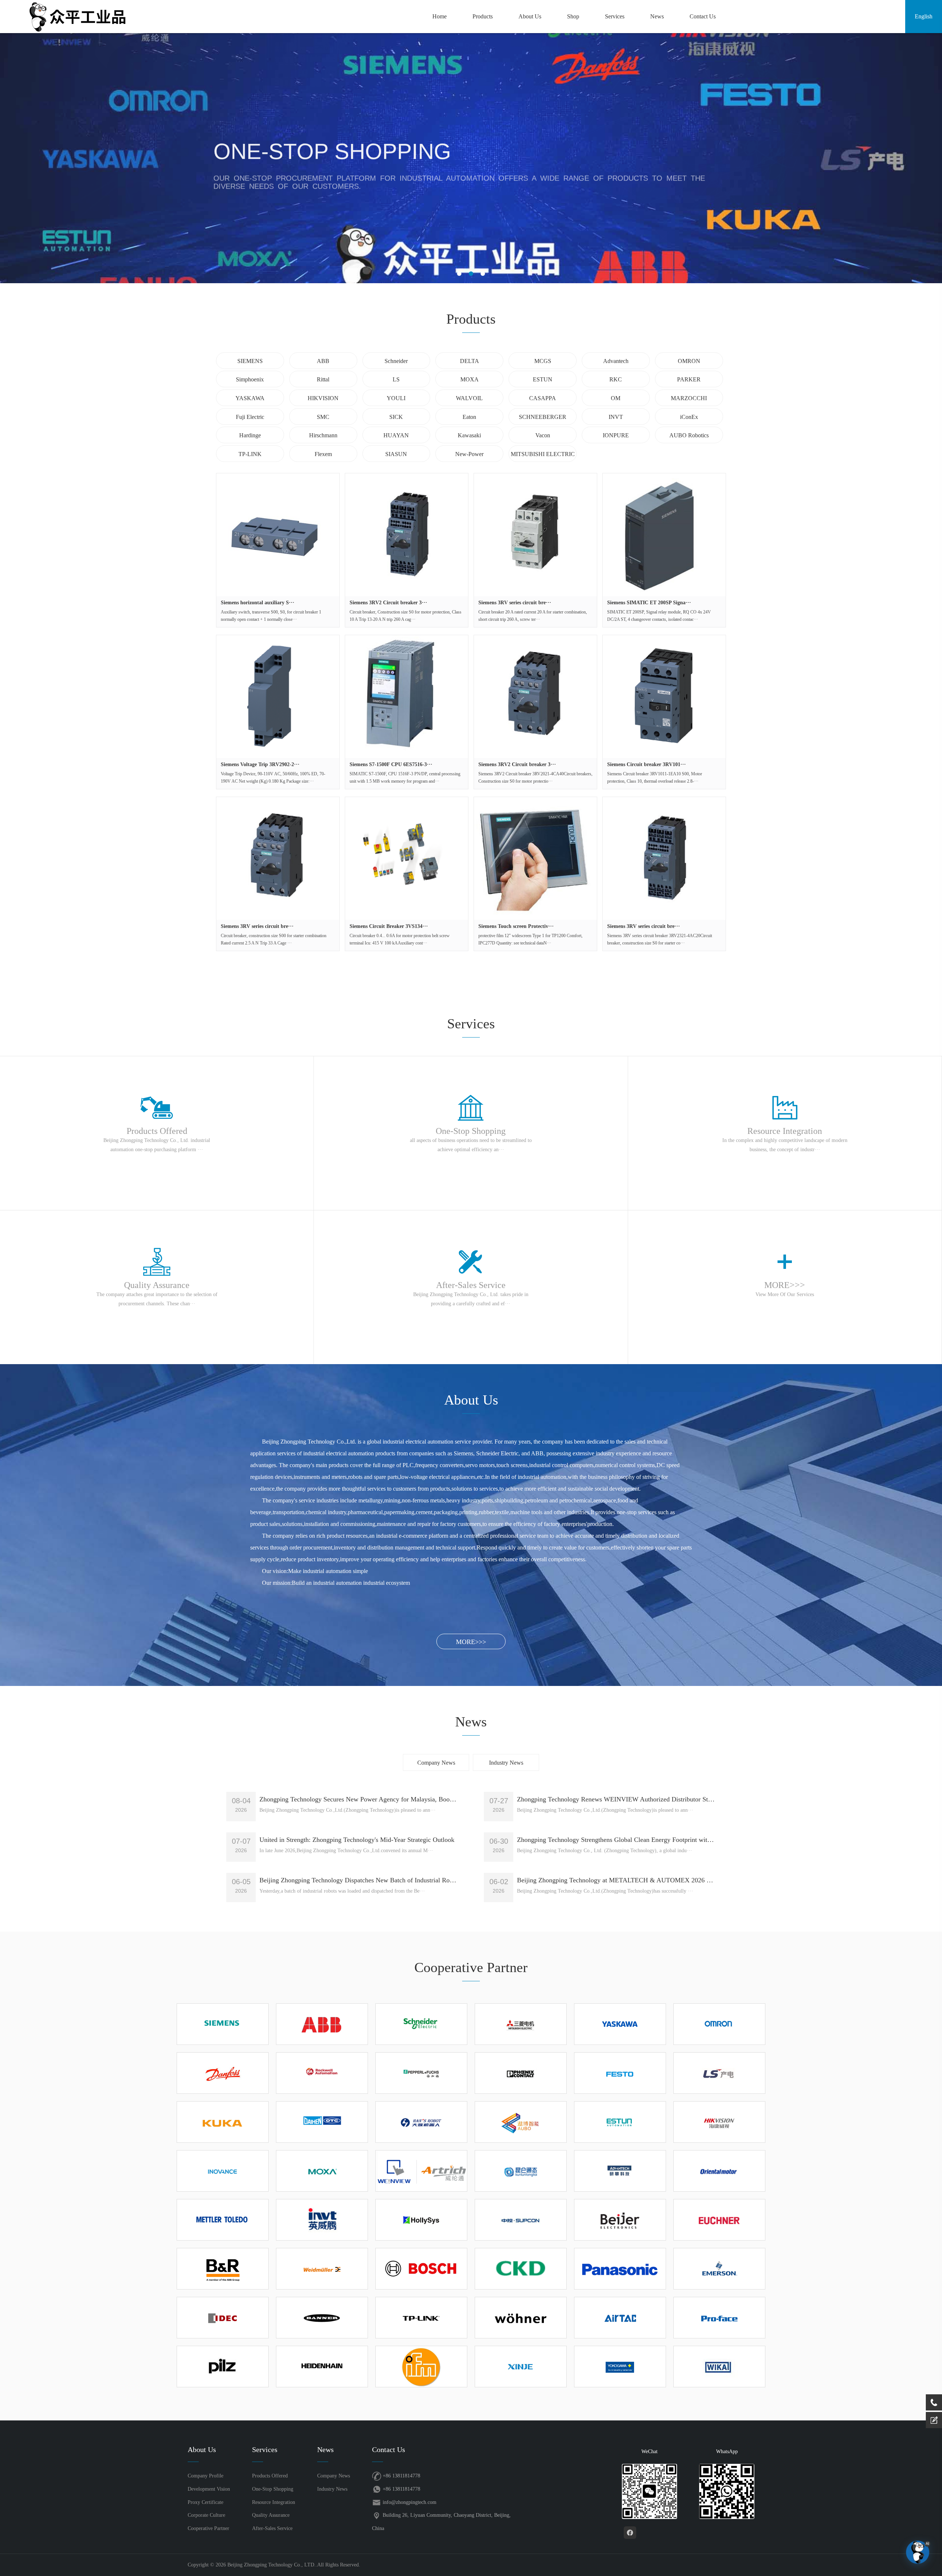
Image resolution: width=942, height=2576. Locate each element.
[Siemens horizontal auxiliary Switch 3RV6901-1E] (278, 535)
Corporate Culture (206, 2515)
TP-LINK (250, 454)
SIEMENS (250, 361)
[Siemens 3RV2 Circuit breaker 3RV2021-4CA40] (535, 697)
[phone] (934, 2402)
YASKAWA (250, 398)
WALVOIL (469, 398)
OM (616, 398)
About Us (530, 16)
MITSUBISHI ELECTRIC (543, 454)
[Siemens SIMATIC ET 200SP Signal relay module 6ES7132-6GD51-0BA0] (664, 535)
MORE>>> (471, 1642)
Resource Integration (274, 2502)
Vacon (543, 435)
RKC (616, 379)
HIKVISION (323, 398)
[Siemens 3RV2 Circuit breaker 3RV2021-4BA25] (407, 535)
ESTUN (543, 379)
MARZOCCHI (689, 398)
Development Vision (209, 2489)
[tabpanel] (471, 158)
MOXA (470, 379)
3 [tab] (483, 274)
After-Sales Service (272, 2528)
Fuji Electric (250, 417)
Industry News (506, 1763)
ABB (323, 361)
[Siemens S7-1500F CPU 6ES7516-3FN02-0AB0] (407, 697)
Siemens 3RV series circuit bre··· (515, 603)
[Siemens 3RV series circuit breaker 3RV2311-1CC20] (278, 858)
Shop (573, 16)
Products (483, 16)
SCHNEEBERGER (543, 417)
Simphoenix (250, 379)
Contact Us (703, 16)
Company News (436, 1763)
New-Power (469, 454)
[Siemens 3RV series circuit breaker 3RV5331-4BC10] (535, 535)
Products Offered (270, 2476)
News (657, 16)
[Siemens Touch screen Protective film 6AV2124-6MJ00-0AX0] (535, 858)
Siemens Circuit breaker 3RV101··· (647, 764)
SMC (323, 417)
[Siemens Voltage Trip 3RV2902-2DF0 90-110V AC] (278, 697)
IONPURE (616, 435)
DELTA (470, 361)
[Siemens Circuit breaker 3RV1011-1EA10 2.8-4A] (664, 697)
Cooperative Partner (208, 2528)
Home (440, 16)
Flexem (323, 454)
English (924, 16)
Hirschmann (323, 435)
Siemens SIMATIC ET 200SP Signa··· (649, 603)
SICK (396, 417)
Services (615, 16)
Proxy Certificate (206, 2502)
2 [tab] (471, 274)
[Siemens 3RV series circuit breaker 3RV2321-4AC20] (664, 858)
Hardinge (250, 435)
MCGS (543, 361)
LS (396, 379)
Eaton (469, 417)
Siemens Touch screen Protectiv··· (516, 926)
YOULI (396, 398)
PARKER (689, 379)
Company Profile (206, 2476)
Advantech (616, 361)
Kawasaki (469, 435)
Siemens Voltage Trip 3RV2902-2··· (260, 764)
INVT (616, 417)
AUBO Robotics (689, 435)
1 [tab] (459, 274)
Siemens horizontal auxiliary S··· (258, 603)
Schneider (396, 361)
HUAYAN (396, 435)
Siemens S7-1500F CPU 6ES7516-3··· (391, 764)
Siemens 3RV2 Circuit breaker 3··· (388, 603)
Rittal (323, 379)
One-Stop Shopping (273, 2489)
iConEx (689, 417)
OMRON (689, 361)
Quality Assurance (271, 2515)
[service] (934, 2420)
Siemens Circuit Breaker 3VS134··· (389, 926)
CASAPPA (543, 398)
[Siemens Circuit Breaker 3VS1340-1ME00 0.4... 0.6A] (407, 858)
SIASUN (396, 454)
